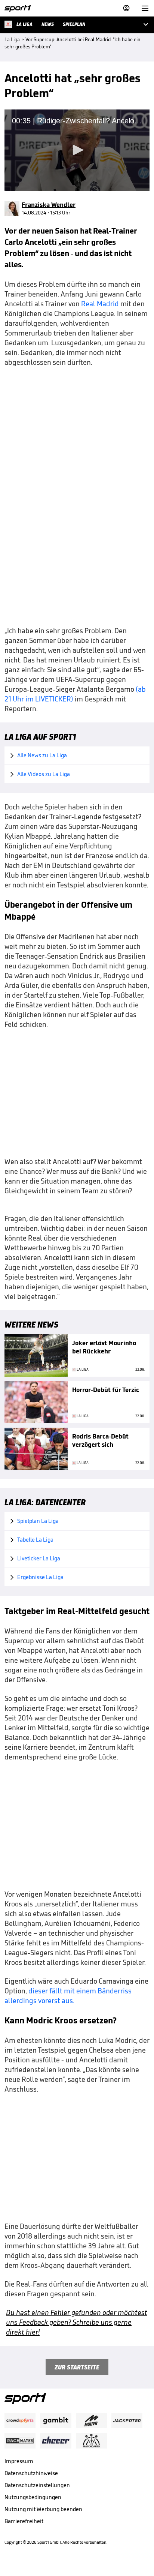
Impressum (19, 2461)
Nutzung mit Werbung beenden (43, 2509)
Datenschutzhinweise (31, 2473)
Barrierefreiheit (24, 2521)
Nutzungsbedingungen (33, 2497)
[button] (77, 150)
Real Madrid (100, 304)
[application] (77, 150)
